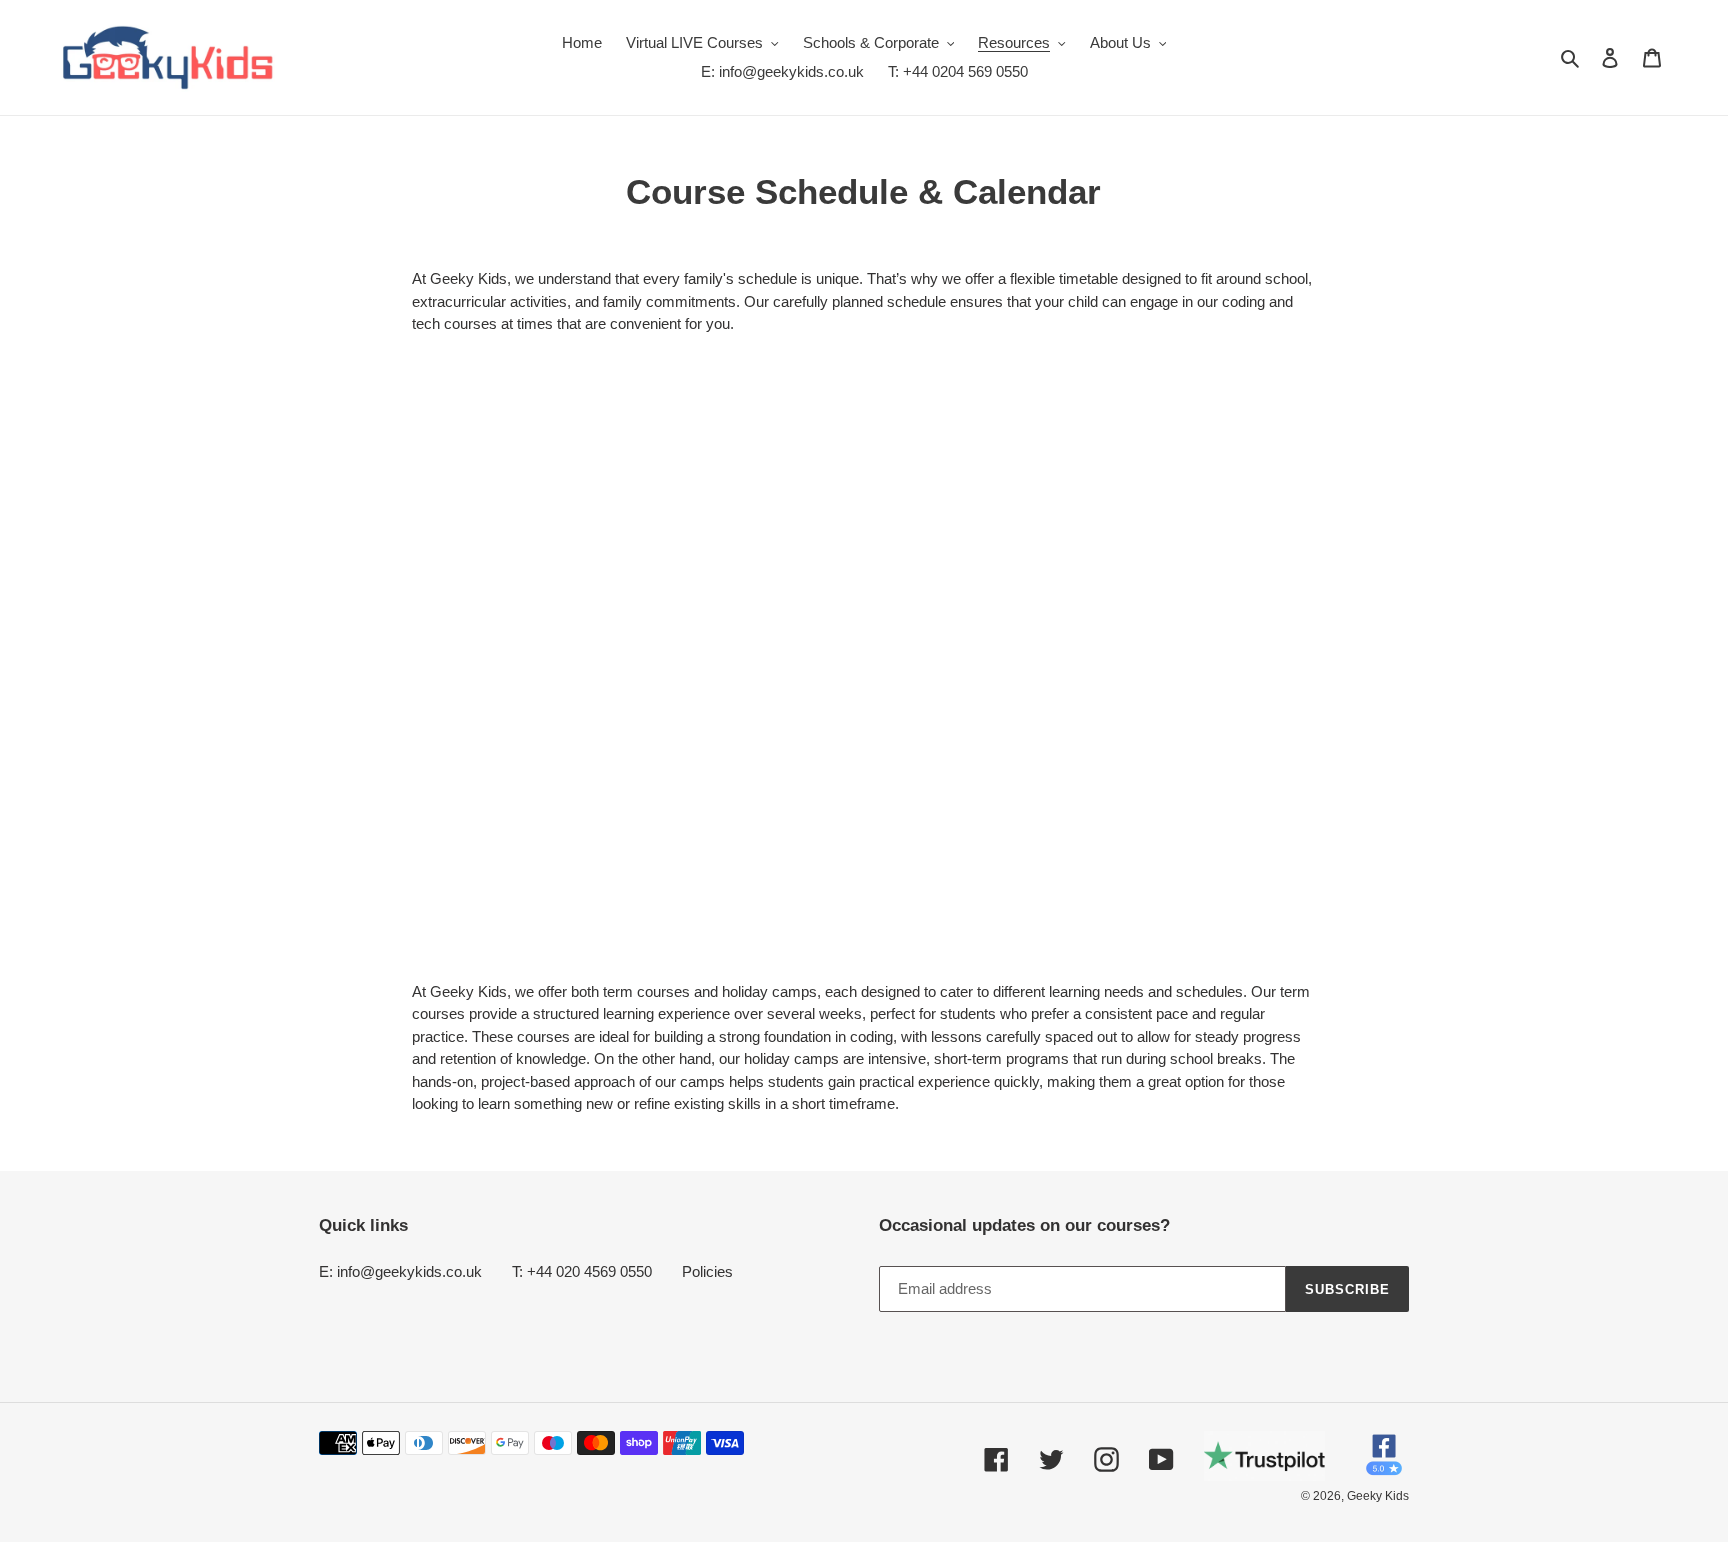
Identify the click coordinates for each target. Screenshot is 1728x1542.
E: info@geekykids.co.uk (400, 1271)
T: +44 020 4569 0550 (582, 1271)
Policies (707, 1271)
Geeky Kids (1378, 1496)
